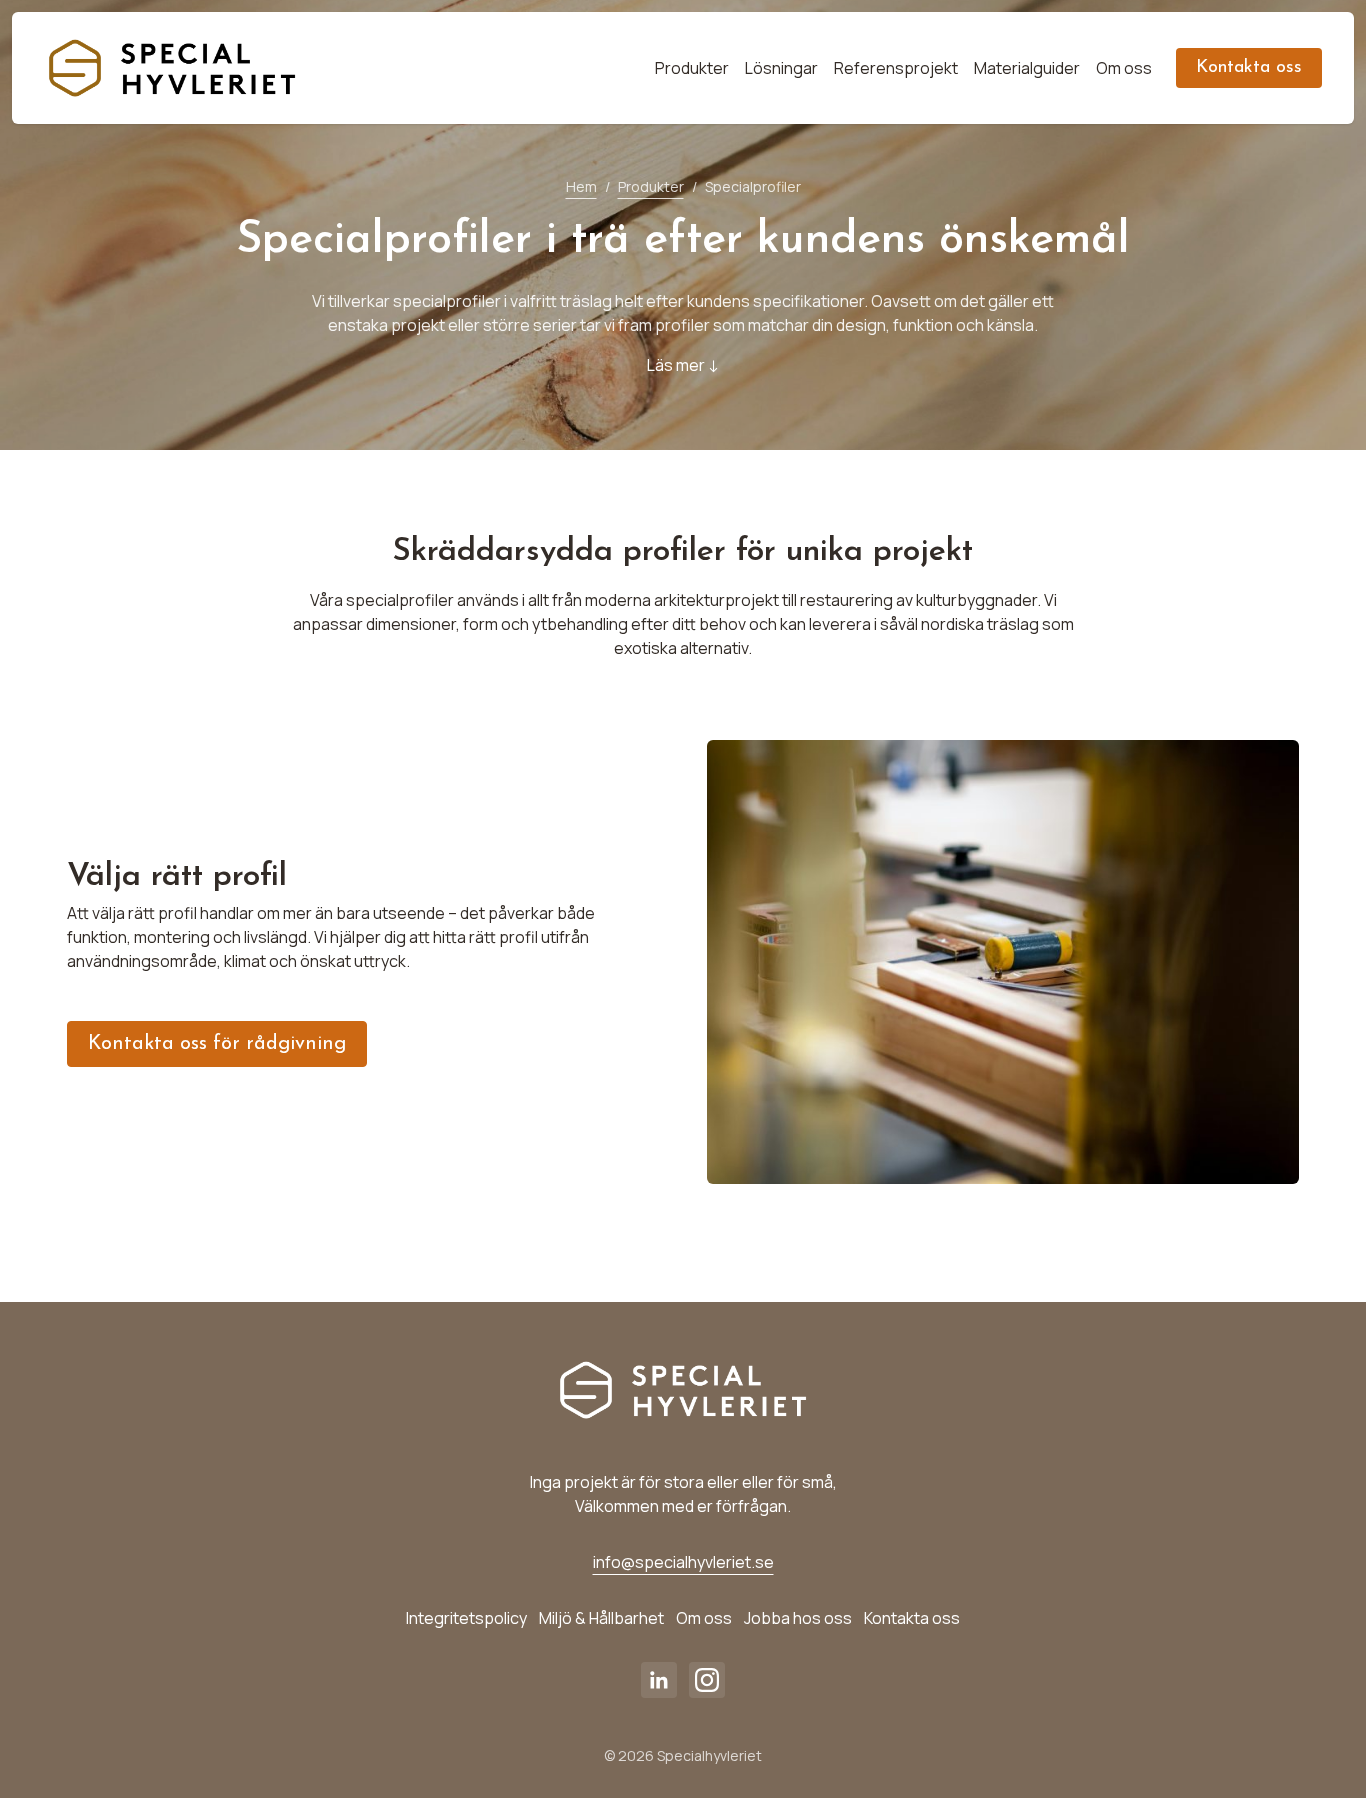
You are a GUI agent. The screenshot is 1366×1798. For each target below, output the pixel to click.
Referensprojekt (896, 68)
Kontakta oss (1249, 68)
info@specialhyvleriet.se (683, 1562)
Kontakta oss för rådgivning (217, 1044)
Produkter (692, 68)
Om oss (1124, 68)
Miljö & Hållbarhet (601, 1618)
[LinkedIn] (659, 1680)
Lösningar (781, 68)
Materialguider (1027, 68)
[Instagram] (707, 1680)
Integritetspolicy (466, 1618)
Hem (581, 186)
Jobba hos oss (798, 1618)
